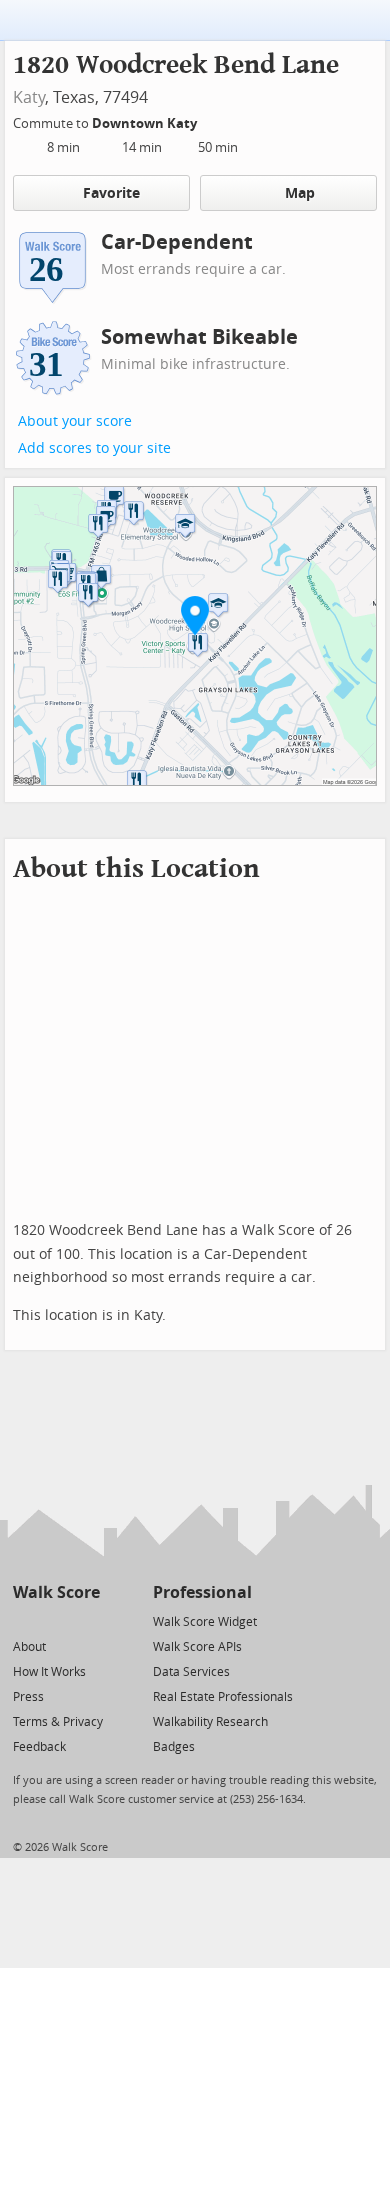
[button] (195, 615)
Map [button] (300, 193)
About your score (75, 421)
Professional (202, 1592)
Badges (174, 1747)
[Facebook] (55, 1620)
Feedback (39, 1747)
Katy (29, 97)
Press (28, 1697)
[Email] (86, 1620)
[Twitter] (24, 1620)
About (29, 1647)
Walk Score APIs (197, 1647)
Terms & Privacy (58, 1722)
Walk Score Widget (205, 1622)
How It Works (49, 1672)
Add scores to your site (94, 448)
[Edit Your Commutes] (210, 120)
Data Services (191, 1672)
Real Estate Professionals (223, 1697)
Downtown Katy (146, 123)
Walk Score (56, 1592)
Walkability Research (210, 1722)
